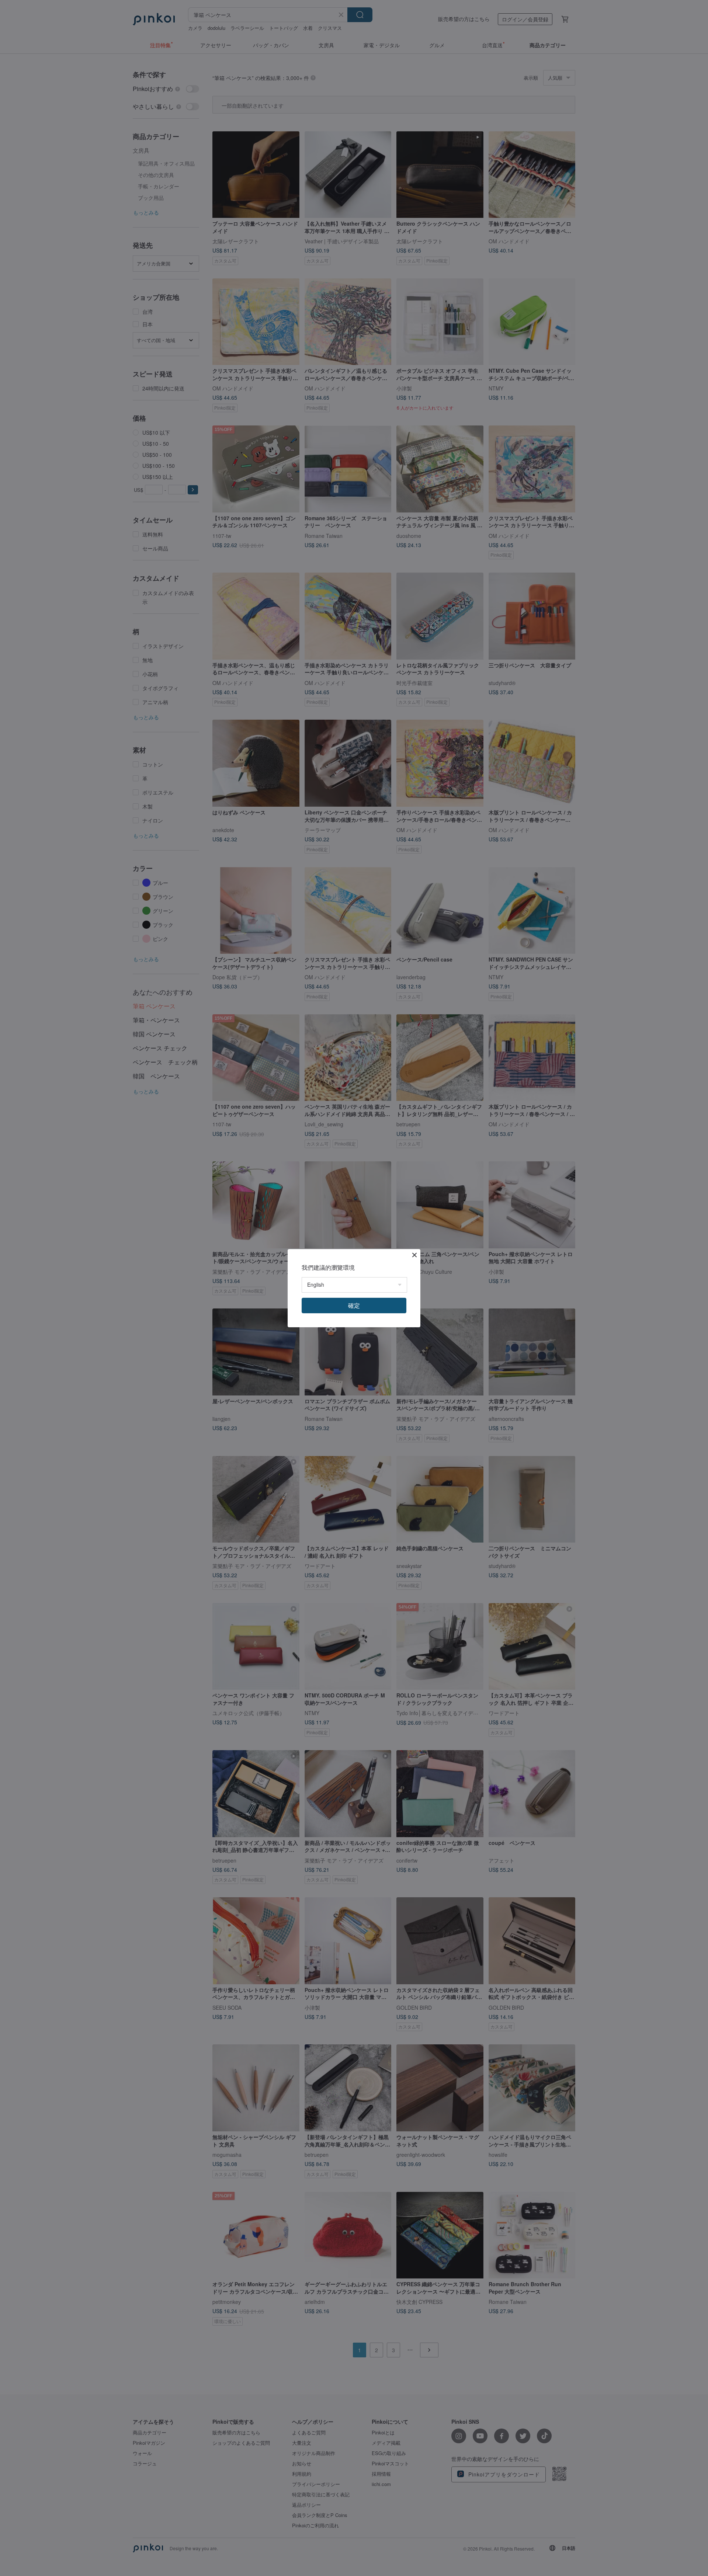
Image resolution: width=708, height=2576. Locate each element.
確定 (354, 1305)
